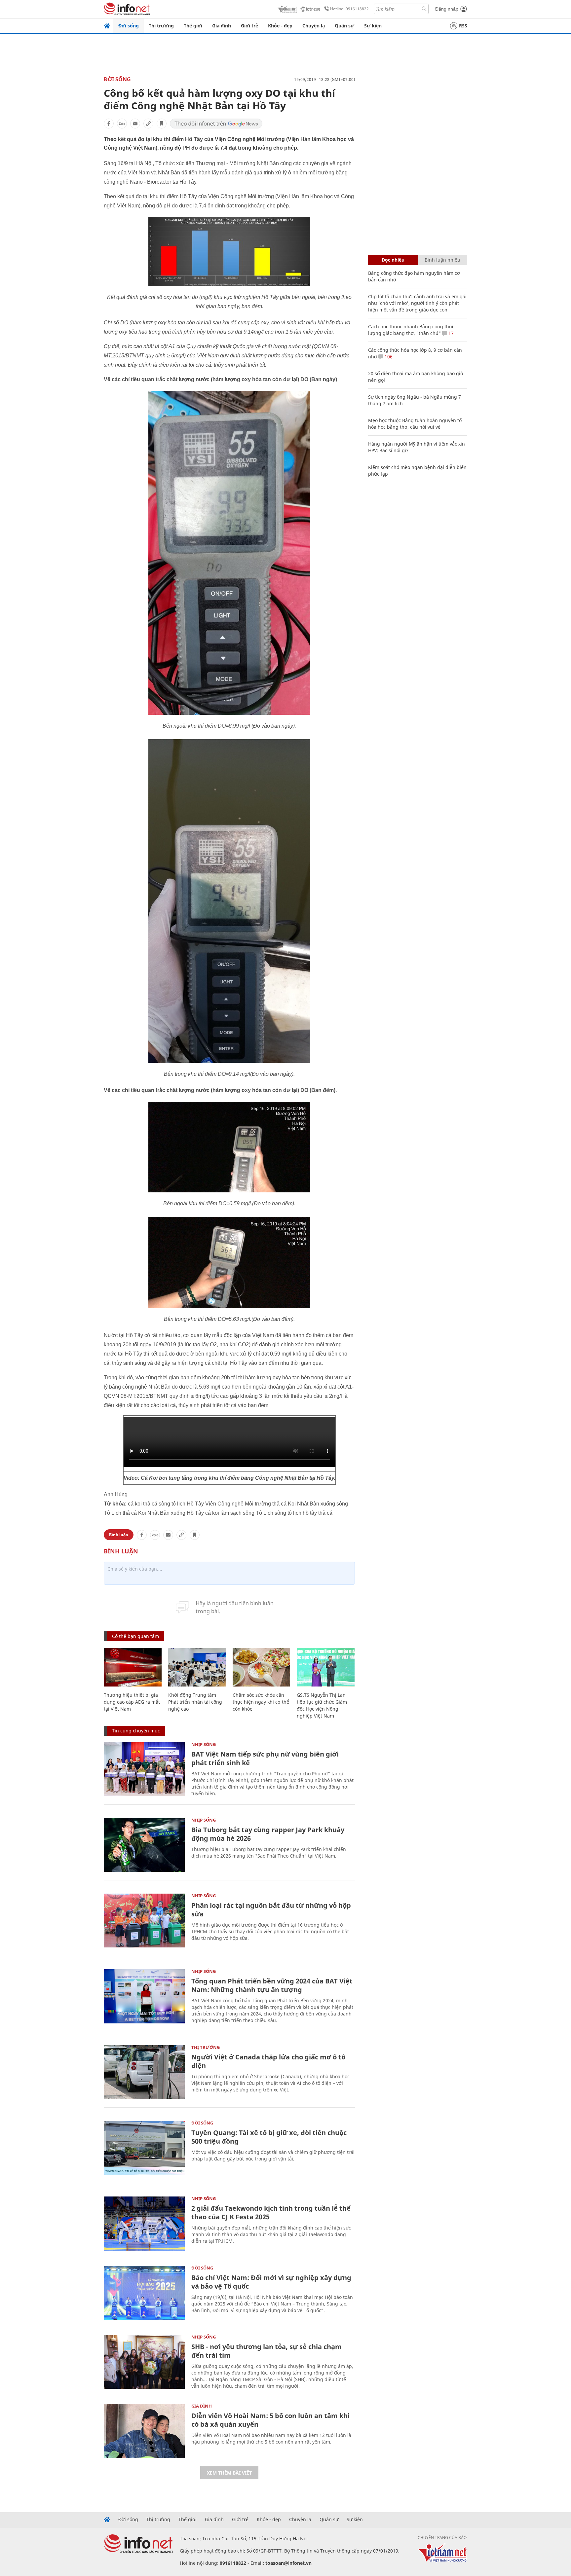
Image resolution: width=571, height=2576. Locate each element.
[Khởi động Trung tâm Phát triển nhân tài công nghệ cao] (197, 1667)
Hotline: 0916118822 (349, 9)
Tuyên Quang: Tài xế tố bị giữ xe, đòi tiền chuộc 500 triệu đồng (269, 2137)
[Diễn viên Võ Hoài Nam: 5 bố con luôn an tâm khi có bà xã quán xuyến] (144, 2431)
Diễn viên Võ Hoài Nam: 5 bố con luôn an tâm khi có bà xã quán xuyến (270, 2420)
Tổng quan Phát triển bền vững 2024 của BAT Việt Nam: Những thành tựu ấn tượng (272, 1985)
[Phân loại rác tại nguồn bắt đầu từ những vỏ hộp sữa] (144, 1921)
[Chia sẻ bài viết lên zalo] (122, 124)
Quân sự (344, 26)
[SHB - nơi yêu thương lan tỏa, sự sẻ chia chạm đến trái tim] (144, 2362)
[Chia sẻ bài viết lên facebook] (109, 124)
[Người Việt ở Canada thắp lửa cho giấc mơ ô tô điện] (144, 2072)
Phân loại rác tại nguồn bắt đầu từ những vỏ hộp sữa (271, 1910)
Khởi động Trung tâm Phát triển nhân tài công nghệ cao (195, 1702)
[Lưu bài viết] (162, 124)
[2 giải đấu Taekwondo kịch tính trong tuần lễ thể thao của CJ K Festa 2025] (144, 2223)
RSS (463, 26)
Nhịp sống (204, 1744)
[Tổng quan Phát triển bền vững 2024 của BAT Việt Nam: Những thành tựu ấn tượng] (144, 1996)
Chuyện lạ (314, 26)
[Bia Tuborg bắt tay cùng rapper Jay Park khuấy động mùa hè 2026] (144, 1845)
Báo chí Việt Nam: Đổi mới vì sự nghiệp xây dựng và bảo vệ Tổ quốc (271, 2282)
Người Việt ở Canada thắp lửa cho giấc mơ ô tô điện (268, 2061)
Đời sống (129, 26)
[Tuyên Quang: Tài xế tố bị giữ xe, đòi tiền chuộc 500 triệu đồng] (144, 2148)
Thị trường (161, 26)
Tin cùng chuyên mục (136, 1731)
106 (388, 357)
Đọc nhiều (393, 260)
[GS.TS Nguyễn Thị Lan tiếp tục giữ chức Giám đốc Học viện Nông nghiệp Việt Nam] (326, 1667)
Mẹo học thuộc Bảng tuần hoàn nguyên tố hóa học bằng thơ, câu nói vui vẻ (415, 424)
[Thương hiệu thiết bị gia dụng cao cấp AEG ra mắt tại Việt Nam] (133, 1667)
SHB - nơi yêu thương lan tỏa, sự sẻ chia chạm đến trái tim (266, 2351)
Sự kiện (373, 26)
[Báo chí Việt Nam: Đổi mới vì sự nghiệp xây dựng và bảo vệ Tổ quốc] (144, 2293)
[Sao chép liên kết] (148, 124)
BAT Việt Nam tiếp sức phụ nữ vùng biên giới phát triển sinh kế (265, 1758)
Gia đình (222, 26)
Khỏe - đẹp (280, 26)
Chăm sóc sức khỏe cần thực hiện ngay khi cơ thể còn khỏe (261, 1702)
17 (450, 333)
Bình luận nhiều (442, 260)
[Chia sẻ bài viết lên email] (135, 124)
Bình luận (119, 1535)
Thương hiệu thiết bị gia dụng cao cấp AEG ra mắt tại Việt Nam (132, 1702)
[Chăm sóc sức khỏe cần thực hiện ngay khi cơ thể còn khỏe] (262, 1667)
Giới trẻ (249, 26)
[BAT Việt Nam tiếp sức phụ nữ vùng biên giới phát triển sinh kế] (144, 1769)
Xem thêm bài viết (229, 2473)
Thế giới (193, 26)
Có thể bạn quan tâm (135, 1636)
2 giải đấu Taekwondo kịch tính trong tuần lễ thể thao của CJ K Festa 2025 (271, 2213)
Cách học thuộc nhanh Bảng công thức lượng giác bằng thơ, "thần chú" (411, 330)
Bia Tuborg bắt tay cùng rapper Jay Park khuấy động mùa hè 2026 (268, 1834)
